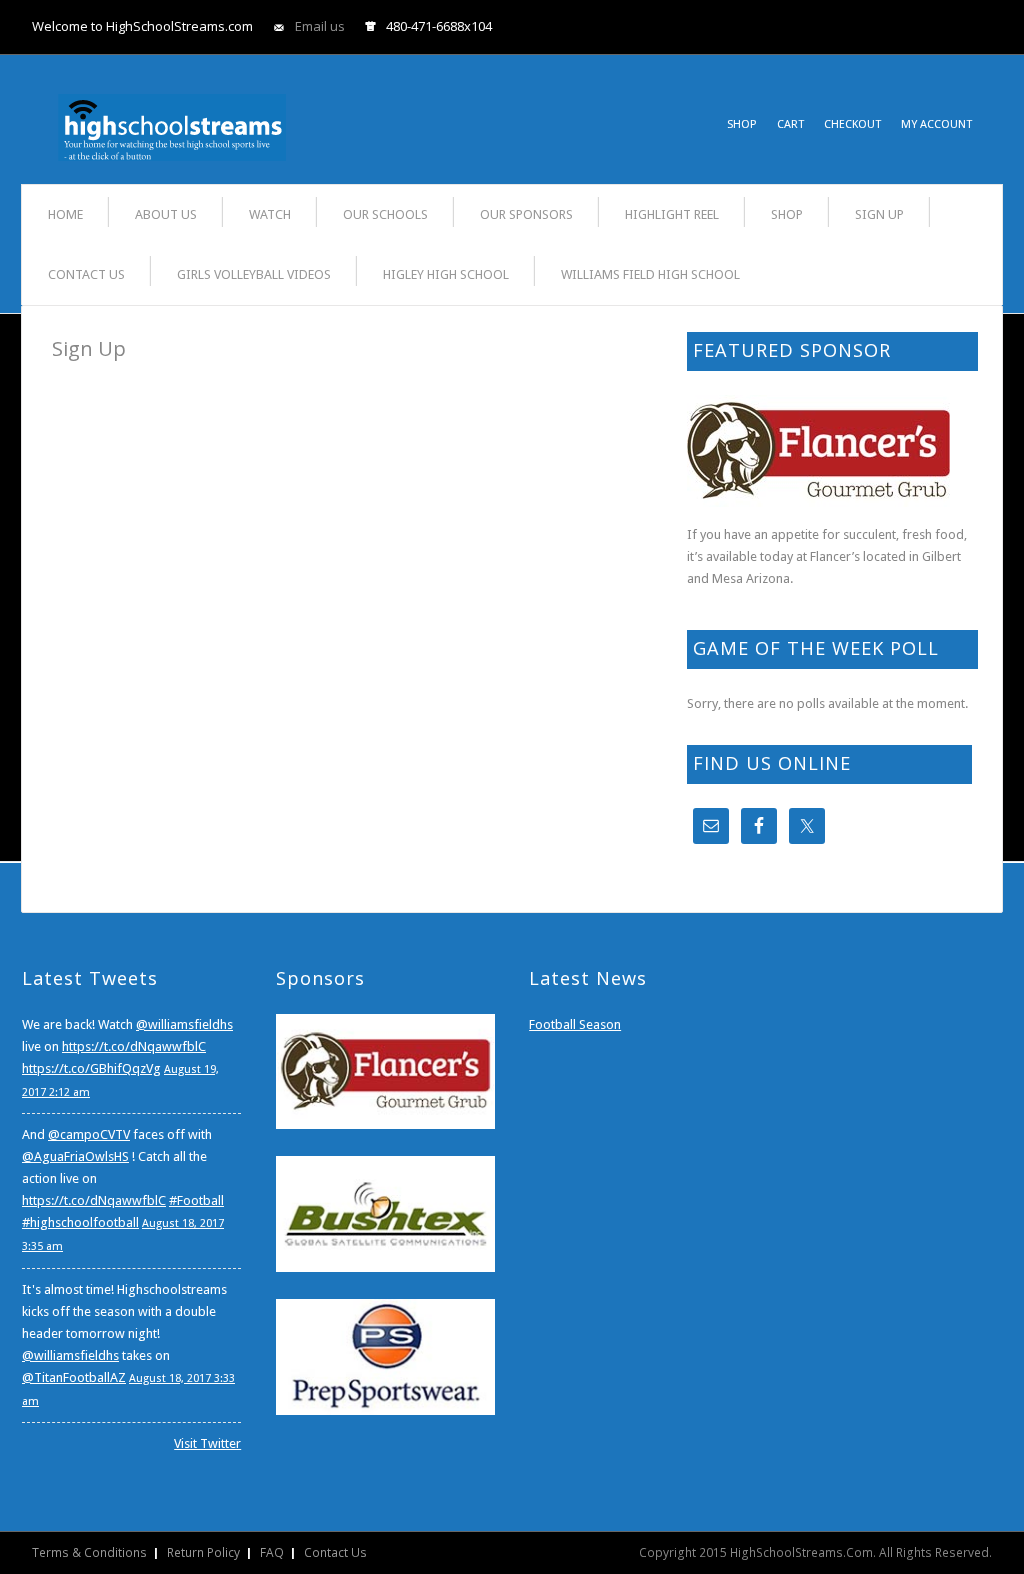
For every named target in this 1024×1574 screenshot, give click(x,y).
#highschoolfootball (80, 1222)
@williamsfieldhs (184, 1024)
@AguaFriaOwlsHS (75, 1156)
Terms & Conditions (89, 1552)
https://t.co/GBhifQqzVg (91, 1068)
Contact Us (335, 1552)
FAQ (272, 1552)
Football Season (575, 1024)
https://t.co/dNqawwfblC (134, 1046)
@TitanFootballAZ (74, 1377)
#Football (196, 1200)
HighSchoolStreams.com (172, 113)
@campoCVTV (89, 1134)
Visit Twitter (207, 1443)
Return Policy (203, 1552)
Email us (320, 26)
